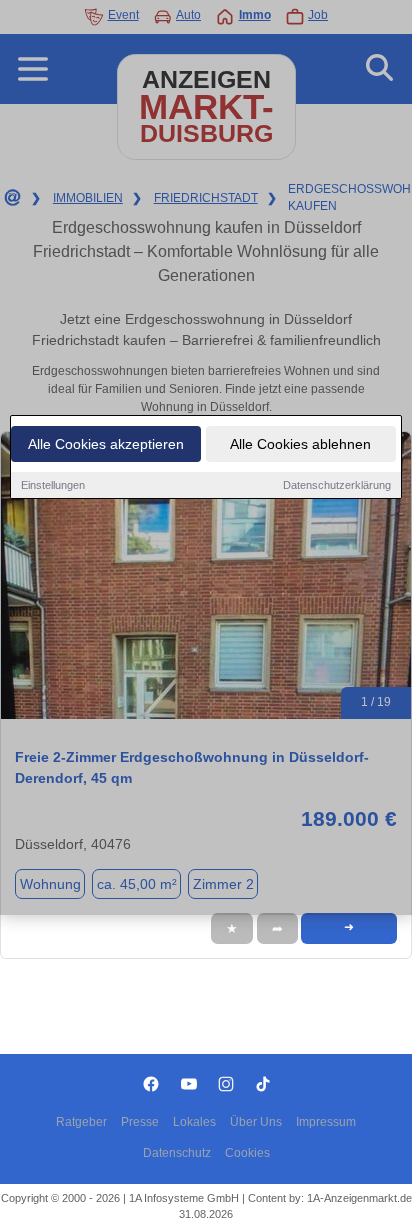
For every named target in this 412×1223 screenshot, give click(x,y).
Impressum (326, 1122)
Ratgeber (81, 1122)
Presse (140, 1122)
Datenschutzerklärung (337, 485)
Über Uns (256, 1122)
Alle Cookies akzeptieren (106, 444)
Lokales (194, 1122)
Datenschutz (177, 1153)
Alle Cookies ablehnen (300, 444)
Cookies (247, 1153)
